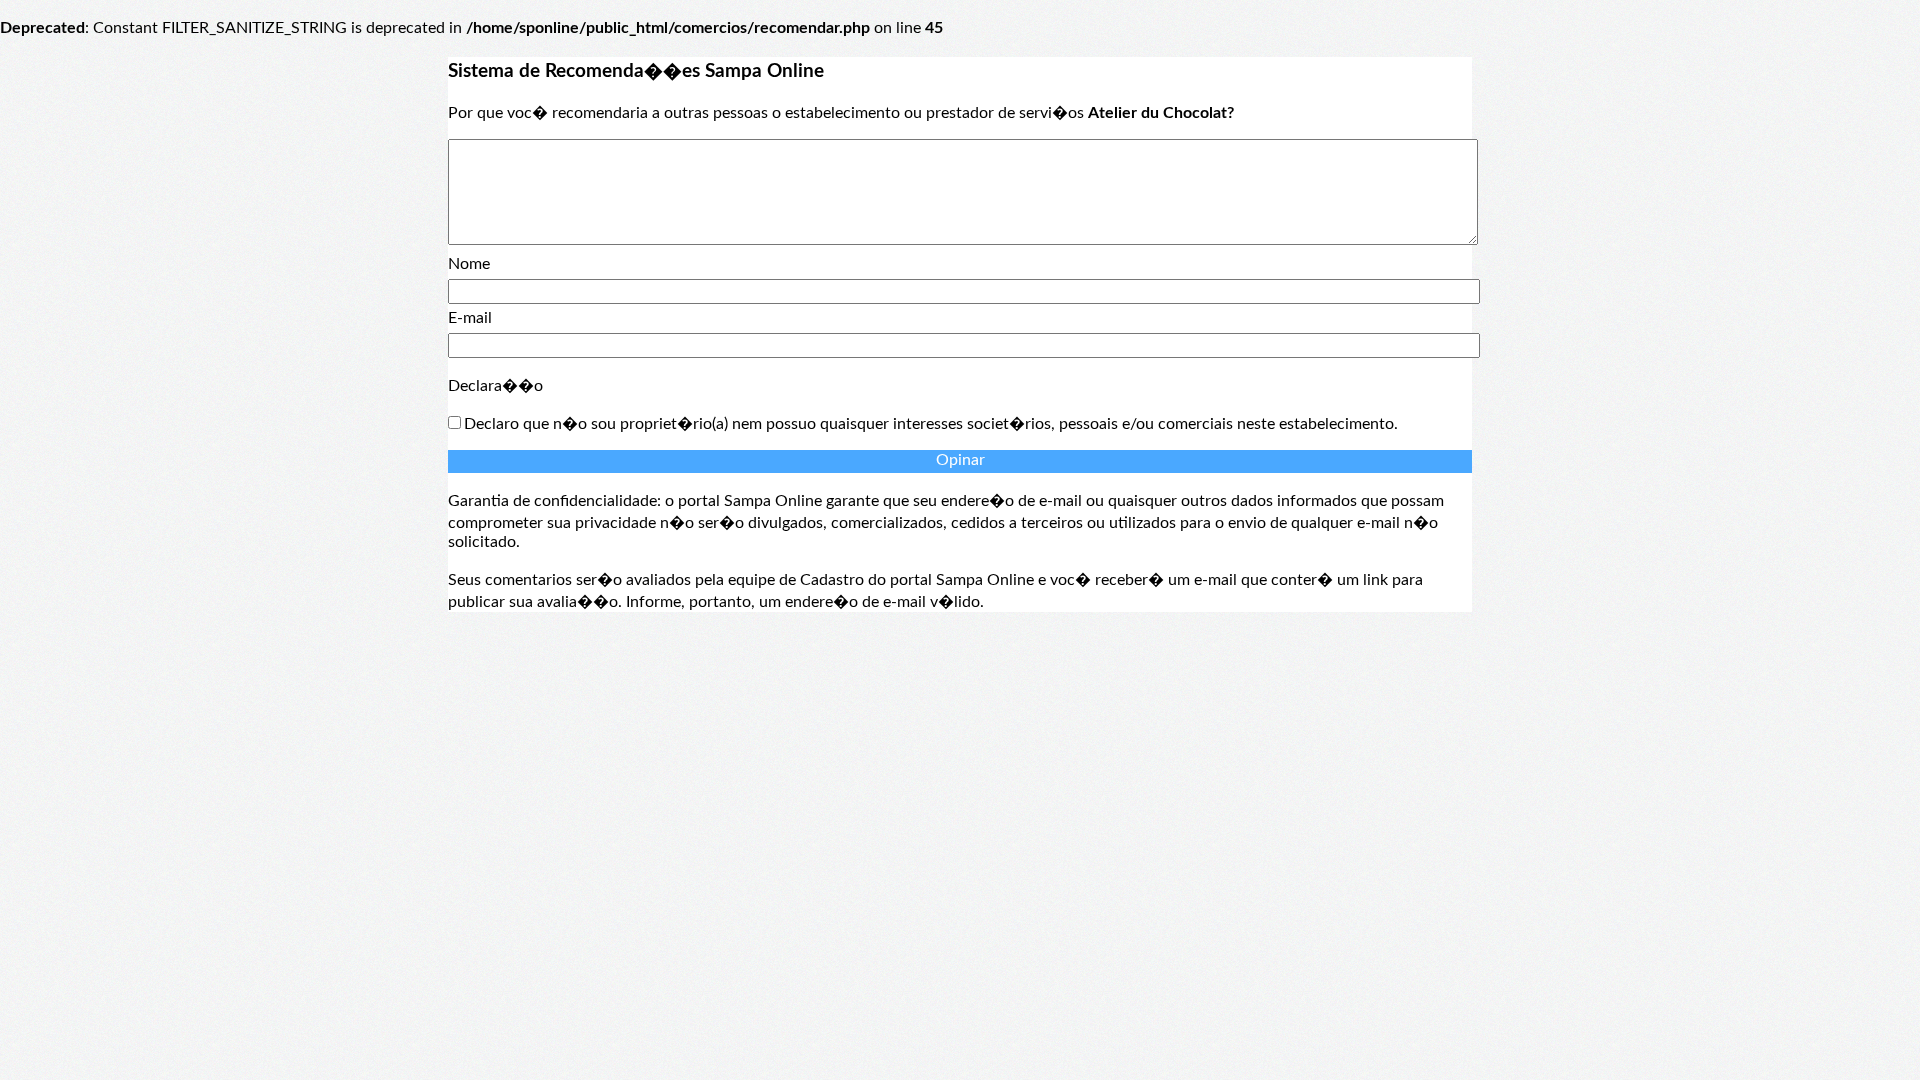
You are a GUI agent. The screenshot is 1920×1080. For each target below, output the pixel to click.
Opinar (960, 460)
